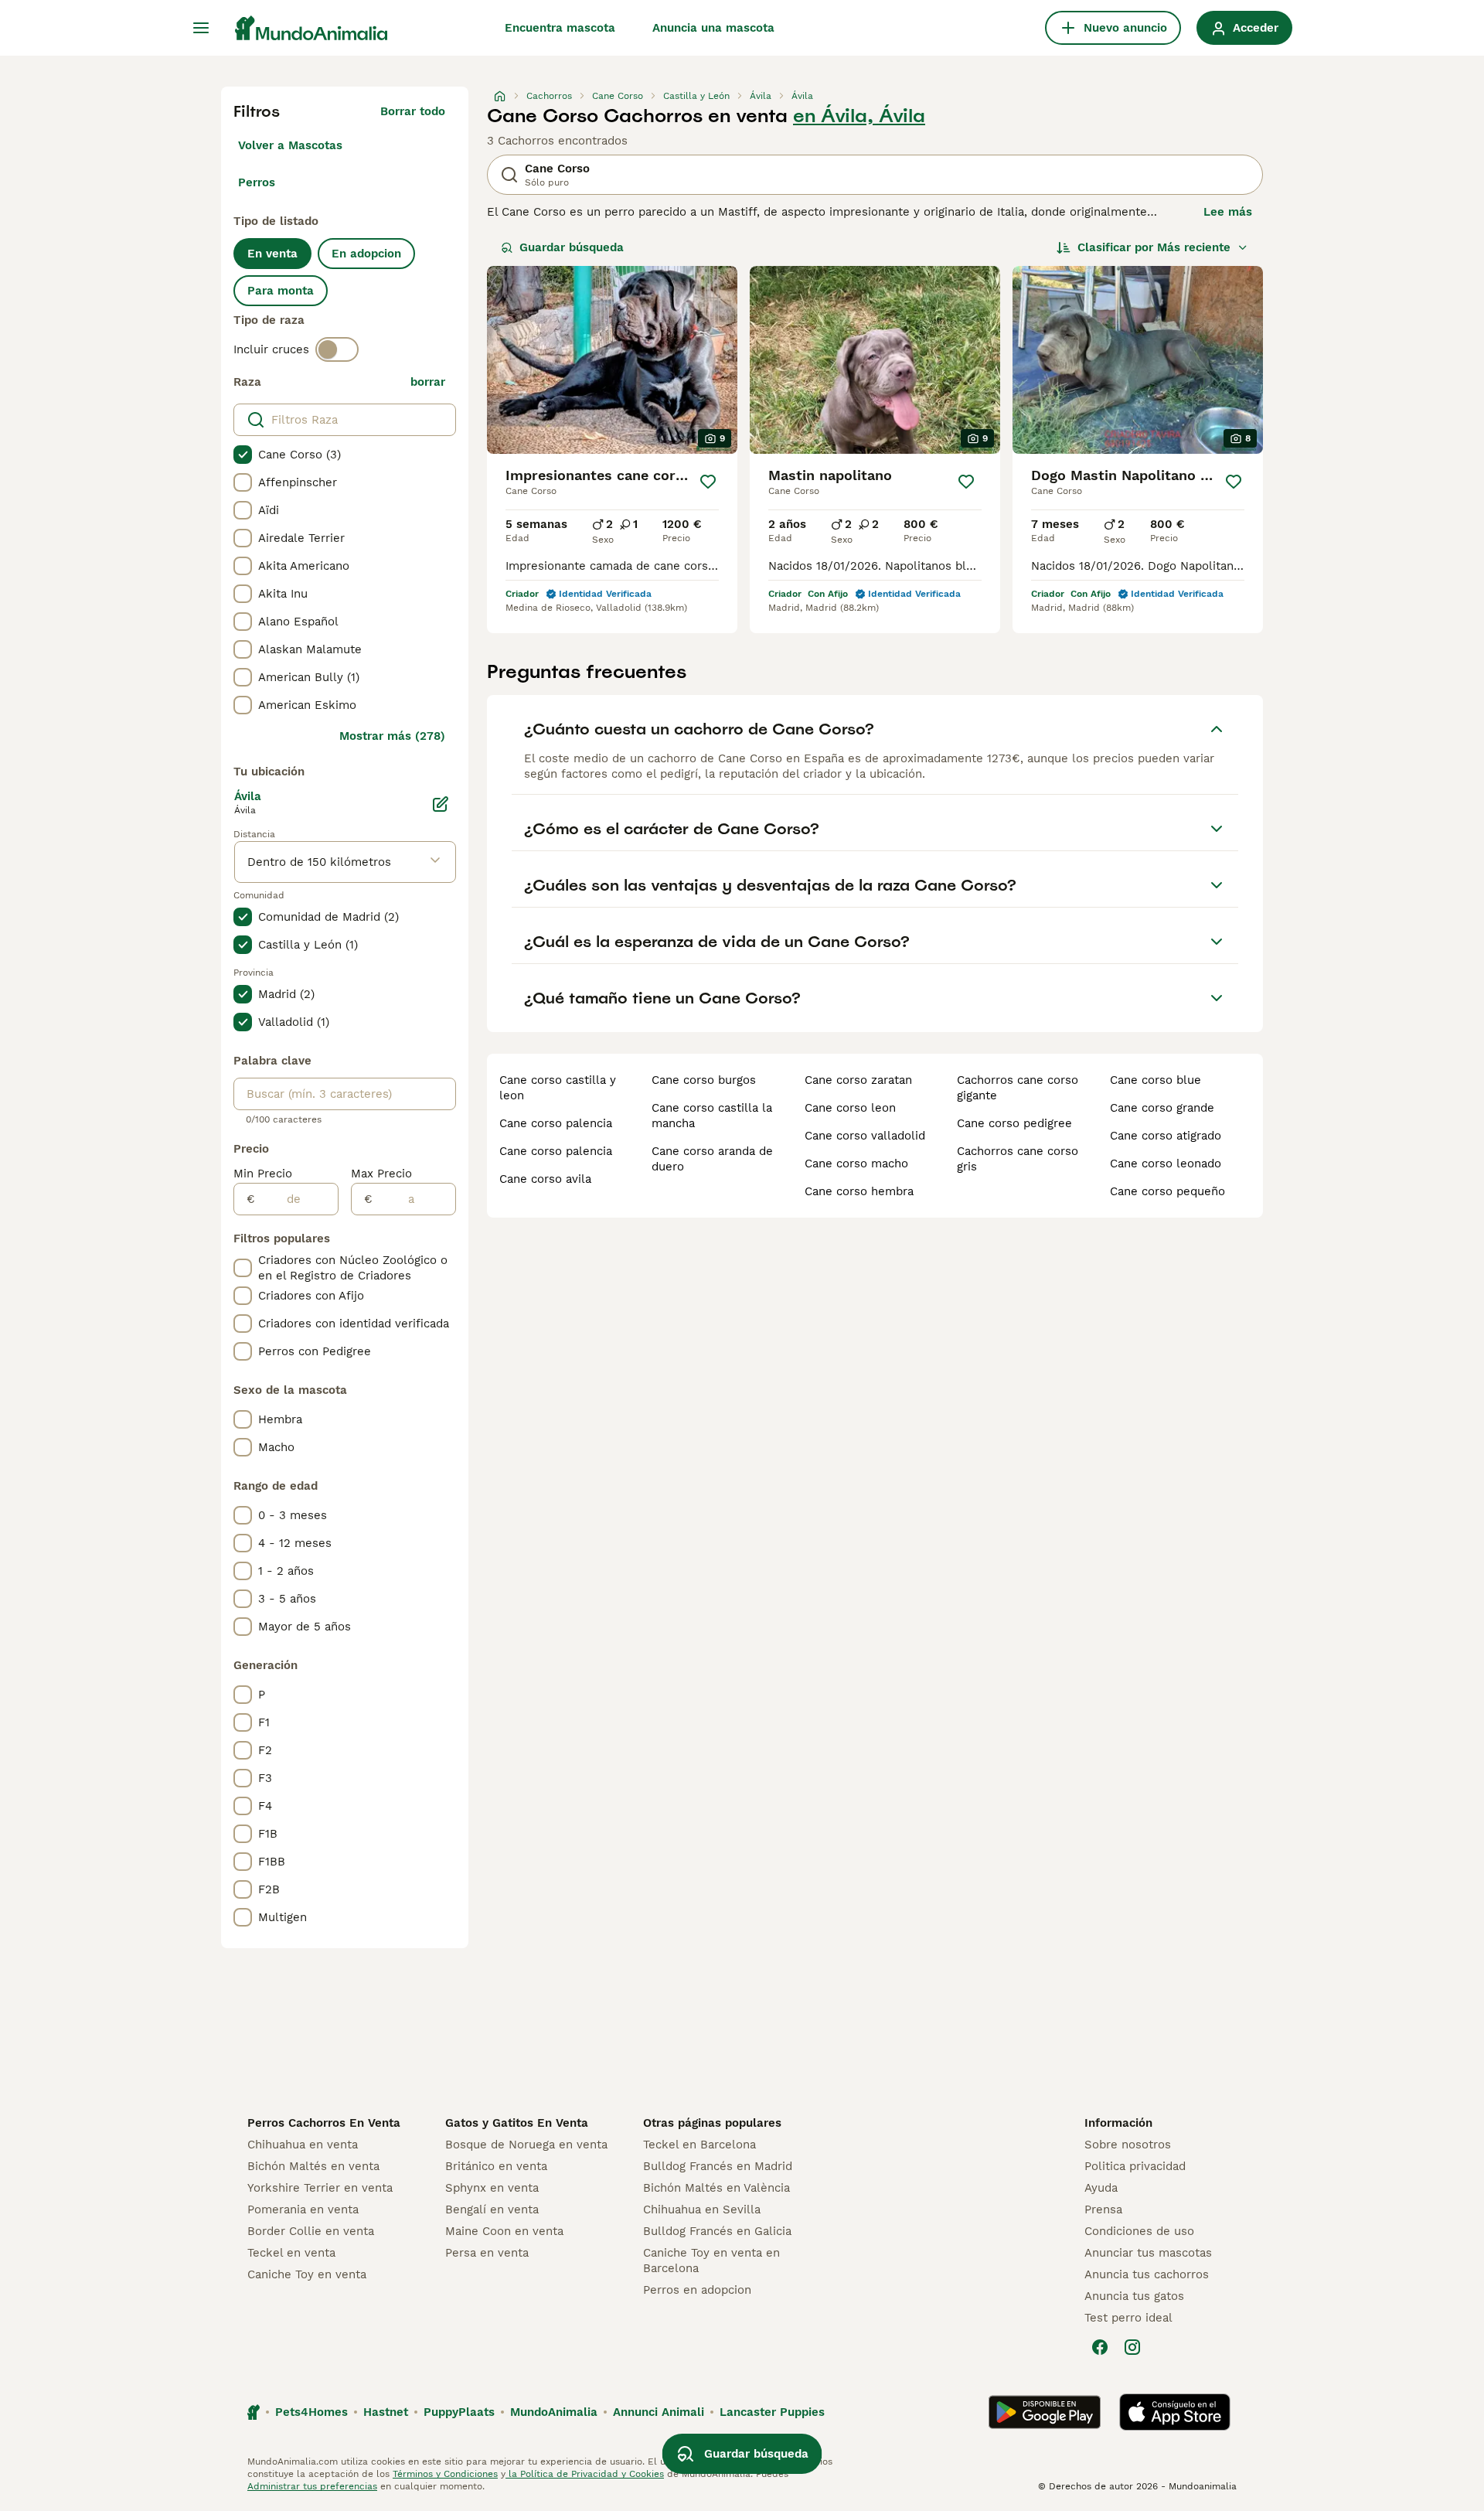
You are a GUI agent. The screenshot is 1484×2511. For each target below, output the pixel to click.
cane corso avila (545, 1179)
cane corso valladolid (865, 1136)
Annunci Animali (659, 2412)
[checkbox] (243, 455)
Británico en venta (496, 2166)
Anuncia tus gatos (1134, 2296)
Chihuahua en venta (303, 2145)
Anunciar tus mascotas (1148, 2253)
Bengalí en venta (492, 2209)
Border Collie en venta (311, 2231)
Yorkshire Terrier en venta (320, 2188)
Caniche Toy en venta (307, 2274)
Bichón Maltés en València (716, 2188)
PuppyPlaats (459, 2412)
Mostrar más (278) (392, 736)
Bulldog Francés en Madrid (718, 2166)
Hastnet (386, 2412)
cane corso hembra (859, 1191)
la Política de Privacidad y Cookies (585, 2474)
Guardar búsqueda (572, 247)
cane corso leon (850, 1108)
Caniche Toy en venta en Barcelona (711, 2261)
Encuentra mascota (560, 28)
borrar (428, 382)
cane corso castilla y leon (558, 1088)
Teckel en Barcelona (699, 2145)
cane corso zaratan (858, 1080)
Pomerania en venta (303, 2209)
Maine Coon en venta (504, 2231)
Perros (257, 182)
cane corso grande (1162, 1108)
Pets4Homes (311, 2412)
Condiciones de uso (1139, 2231)
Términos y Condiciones (445, 2474)
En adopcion (366, 254)
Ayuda (1101, 2188)
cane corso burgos (704, 1080)
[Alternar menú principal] (201, 28)
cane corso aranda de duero (712, 1159)
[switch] (337, 349)
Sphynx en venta (492, 2188)
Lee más (1228, 212)
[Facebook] (1100, 2347)
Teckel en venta (291, 2253)
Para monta (281, 291)
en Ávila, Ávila (859, 116)
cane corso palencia (556, 1123)
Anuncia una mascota (713, 28)
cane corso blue (1156, 1080)
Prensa (1103, 2209)
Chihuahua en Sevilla (702, 2209)
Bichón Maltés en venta (313, 2166)
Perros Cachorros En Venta (324, 2123)
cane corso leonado (1166, 1164)
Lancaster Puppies (772, 2412)
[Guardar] (708, 482)
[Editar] (441, 804)
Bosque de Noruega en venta (526, 2145)
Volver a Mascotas (290, 145)
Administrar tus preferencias (312, 2486)
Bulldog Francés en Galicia (717, 2231)
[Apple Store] (1175, 2412)
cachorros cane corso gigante (1018, 1088)
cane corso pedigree (1014, 1123)
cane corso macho (856, 1164)
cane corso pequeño (1167, 1191)
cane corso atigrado (1166, 1136)
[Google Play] (1045, 2412)
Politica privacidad (1135, 2166)
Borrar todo (413, 111)
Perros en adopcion (697, 2290)
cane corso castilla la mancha (712, 1116)
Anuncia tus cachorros (1147, 2274)
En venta (272, 254)
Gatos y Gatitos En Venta (517, 2123)
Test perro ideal (1128, 2318)
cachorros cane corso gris (1018, 1159)
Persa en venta (487, 2253)
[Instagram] (1132, 2347)
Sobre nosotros (1128, 2145)
